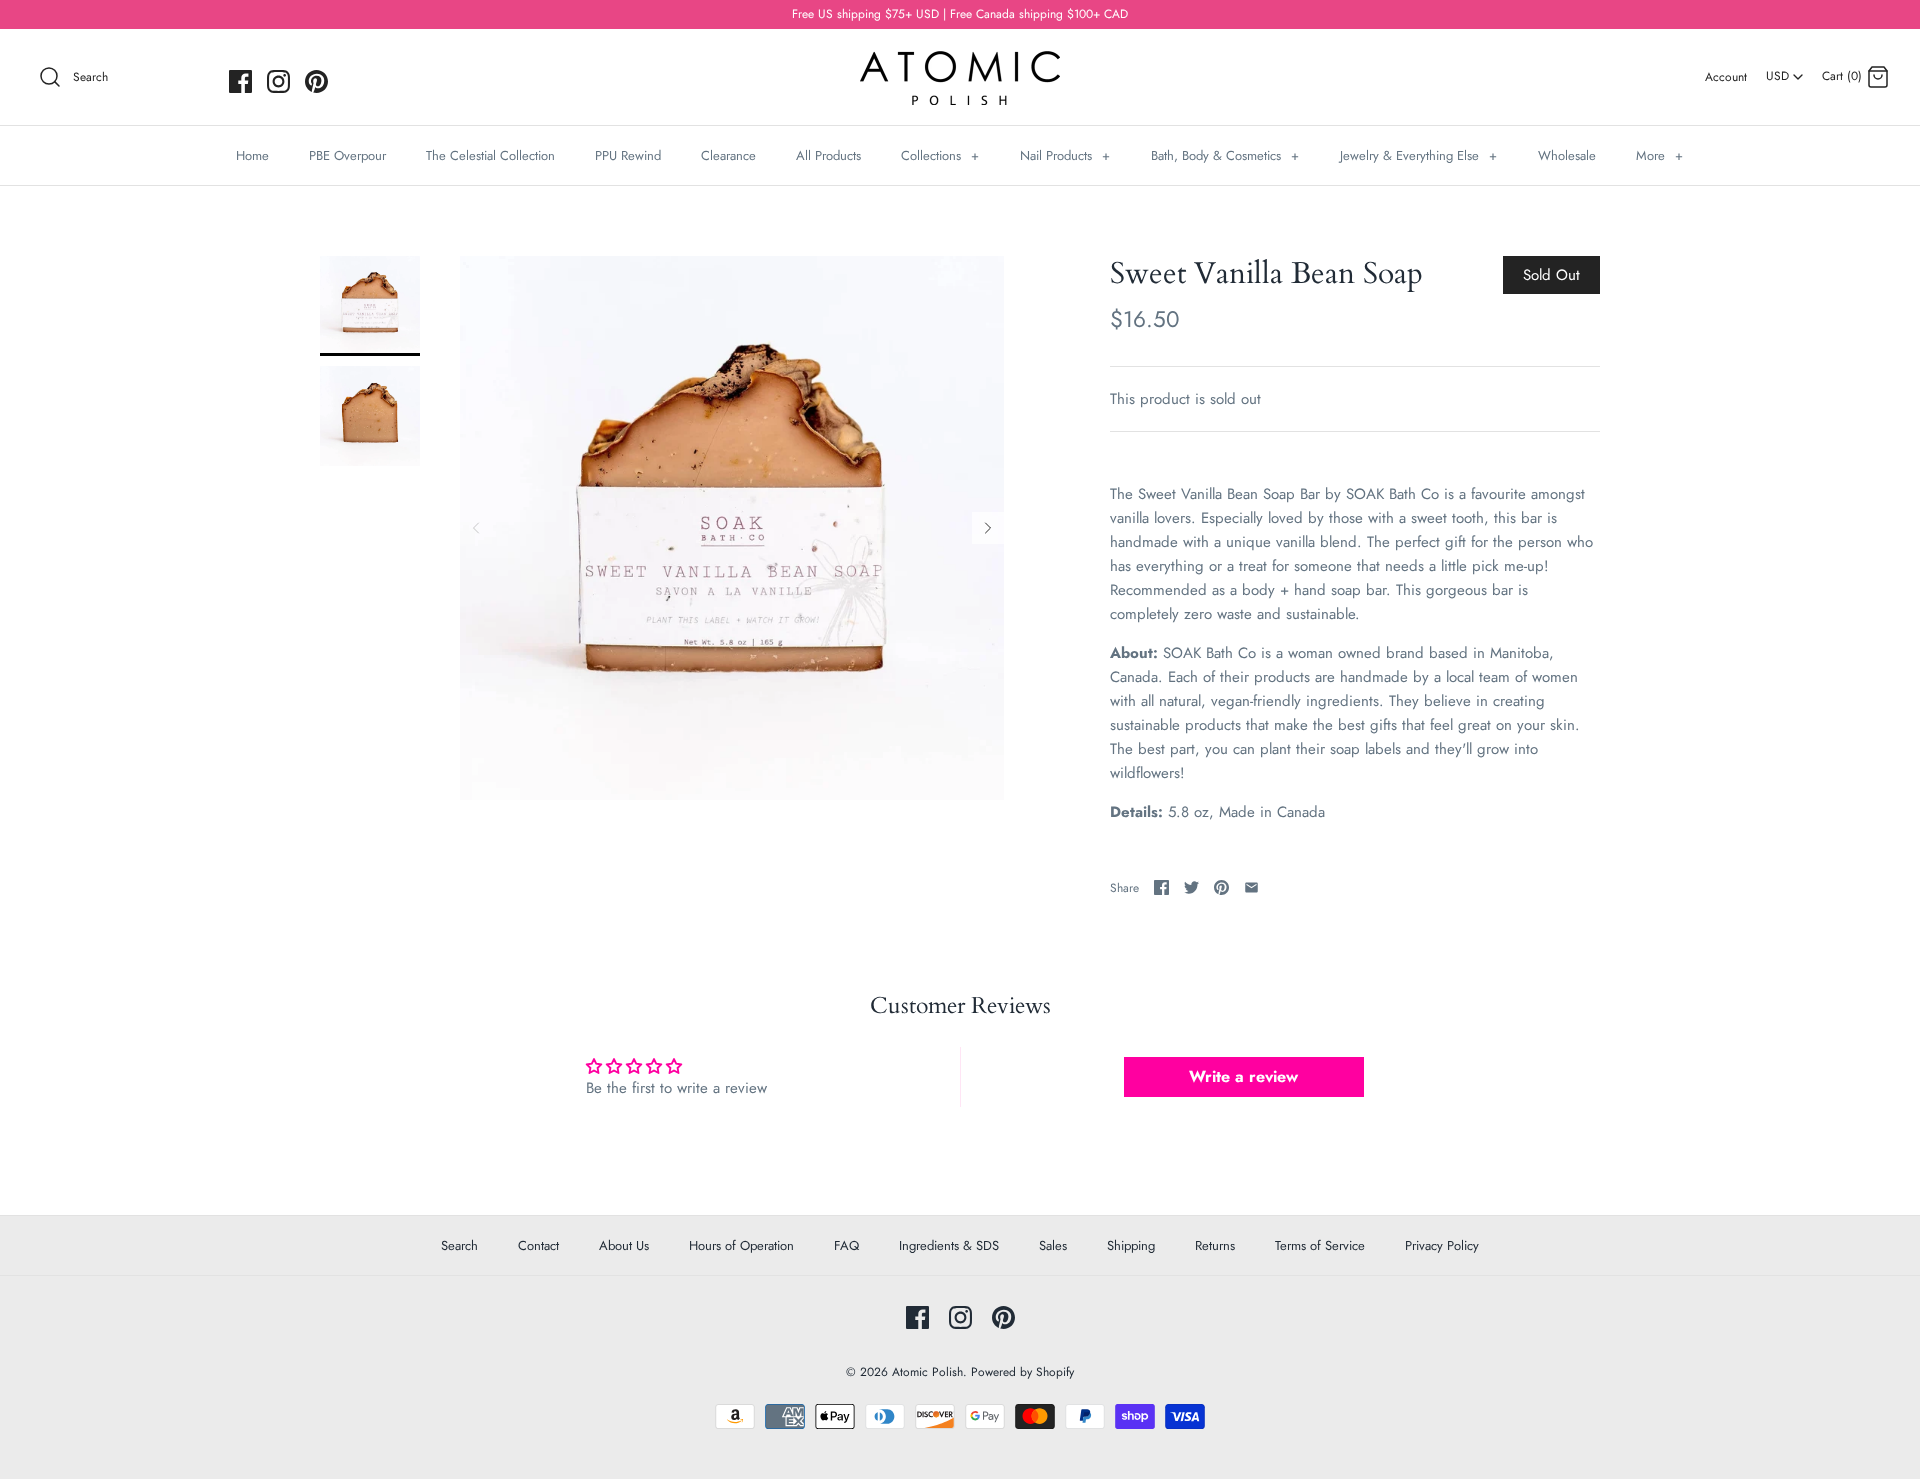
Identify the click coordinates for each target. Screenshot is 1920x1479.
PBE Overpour (347, 155)
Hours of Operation (741, 1245)
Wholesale (1567, 155)
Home (252, 155)
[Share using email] (1251, 887)
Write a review (1243, 1076)
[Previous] (476, 528)
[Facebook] (240, 81)
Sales (1053, 1245)
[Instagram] (278, 81)
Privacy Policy (1442, 1245)
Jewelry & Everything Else (1418, 155)
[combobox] (1784, 69)
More (1659, 155)
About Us (624, 1245)
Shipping (1131, 1245)
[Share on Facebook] (1161, 887)
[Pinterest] (316, 81)
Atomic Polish (927, 1372)
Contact (538, 1245)
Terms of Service (1320, 1245)
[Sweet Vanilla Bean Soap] (370, 306)
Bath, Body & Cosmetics (1225, 155)
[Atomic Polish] (960, 61)
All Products (828, 155)
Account (1726, 77)
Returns (1215, 1245)
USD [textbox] (1785, 70)
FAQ (846, 1245)
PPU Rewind (628, 155)
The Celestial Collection (490, 155)
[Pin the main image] (1221, 887)
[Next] (988, 528)
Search (459, 1245)
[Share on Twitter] (1191, 887)
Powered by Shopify (1022, 1372)
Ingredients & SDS (949, 1245)
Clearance (728, 155)
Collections (940, 155)
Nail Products (1065, 155)
